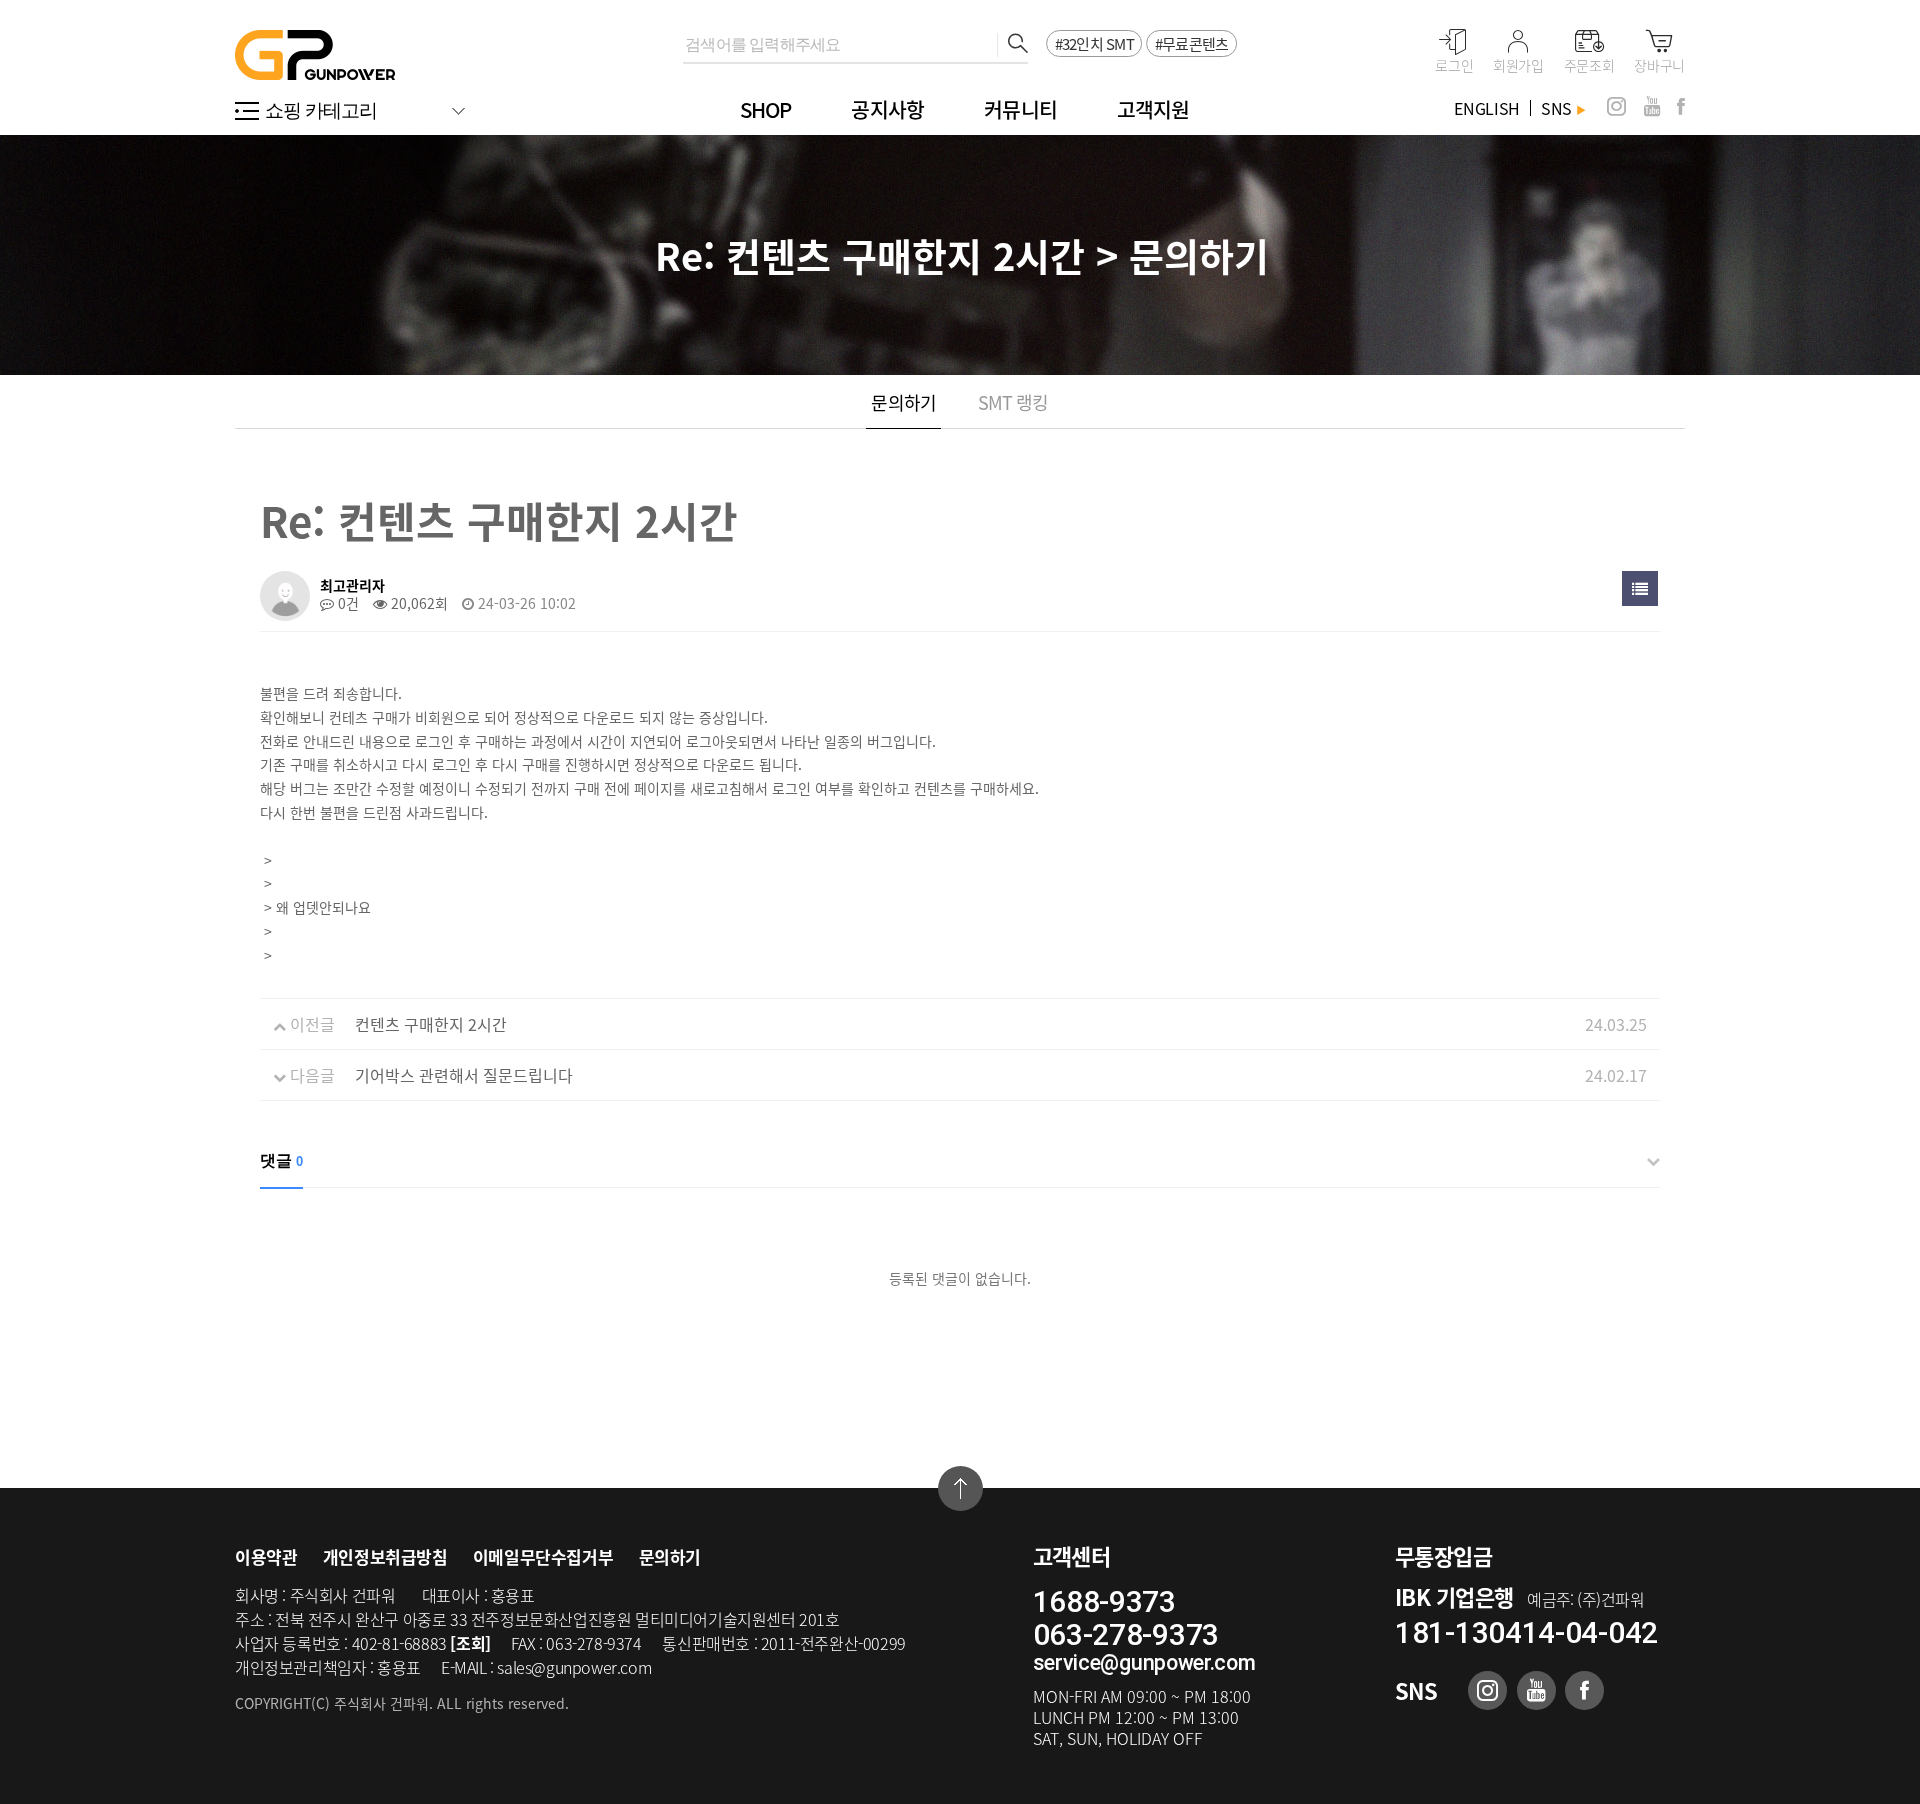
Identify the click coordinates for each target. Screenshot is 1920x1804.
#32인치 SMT (1094, 44)
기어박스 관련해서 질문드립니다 (464, 1075)
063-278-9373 (1126, 1634)
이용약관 (266, 1556)
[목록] (1640, 588)
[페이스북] (1681, 106)
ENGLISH (1487, 108)
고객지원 (1153, 109)
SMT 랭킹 (1013, 402)
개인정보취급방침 (385, 1556)
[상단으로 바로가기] (960, 1488)
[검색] (1012, 45)
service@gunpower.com (1144, 1662)
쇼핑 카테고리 (321, 110)
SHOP (766, 109)
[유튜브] (1652, 106)
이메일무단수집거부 (543, 1556)
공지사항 (887, 109)
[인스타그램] (1616, 106)
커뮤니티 (1020, 109)
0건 (346, 603)
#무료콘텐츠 (1192, 44)
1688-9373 (1104, 1601)
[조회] (470, 1643)
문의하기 (903, 402)
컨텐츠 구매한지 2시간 (431, 1024)
